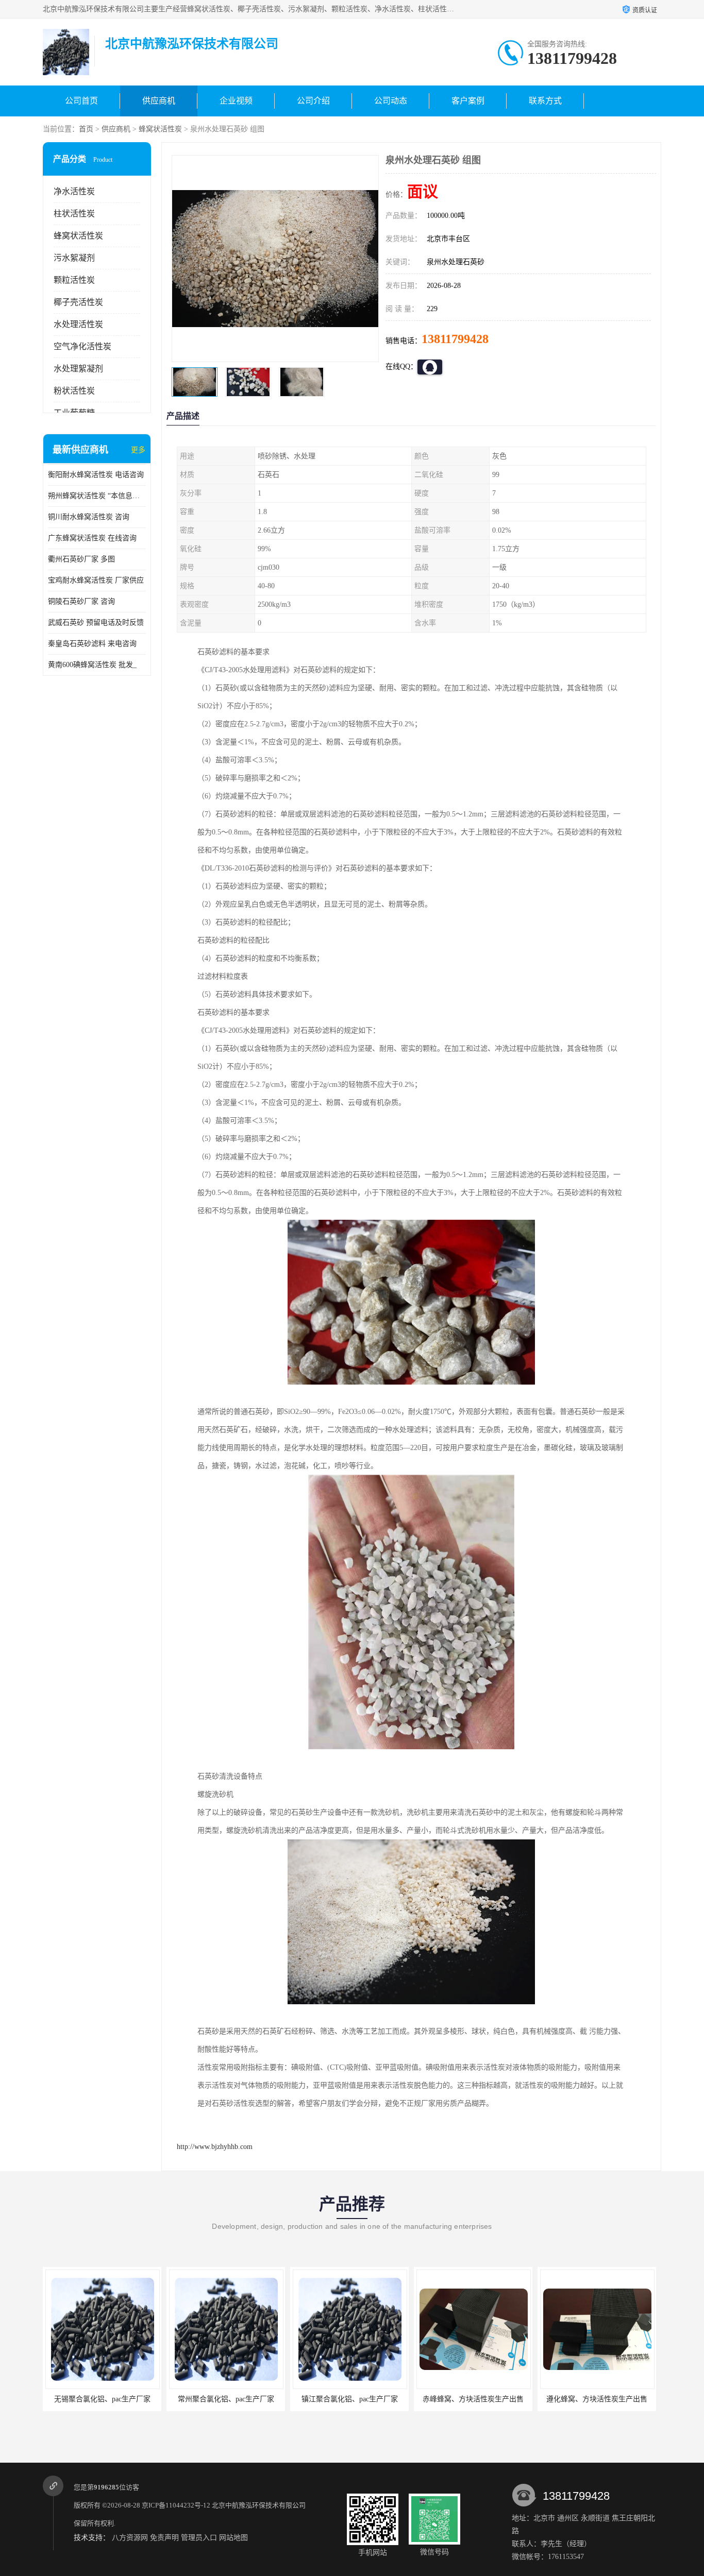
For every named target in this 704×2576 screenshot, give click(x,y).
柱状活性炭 (74, 214)
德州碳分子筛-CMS (597, 2399)
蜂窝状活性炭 (160, 129)
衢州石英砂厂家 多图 (81, 559)
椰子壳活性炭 (78, 302)
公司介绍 (313, 101)
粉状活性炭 (74, 391)
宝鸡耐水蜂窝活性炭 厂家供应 (96, 580)
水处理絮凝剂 (78, 369)
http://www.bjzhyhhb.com (215, 2147)
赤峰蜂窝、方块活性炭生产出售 (349, 2399)
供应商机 (159, 101)
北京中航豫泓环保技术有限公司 (259, 2505)
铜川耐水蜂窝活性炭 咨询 (89, 517)
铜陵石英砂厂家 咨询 (81, 601)
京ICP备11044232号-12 (176, 2505)
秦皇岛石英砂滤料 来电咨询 (92, 644)
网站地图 (233, 2538)
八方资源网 (130, 2538)
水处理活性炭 (78, 324)
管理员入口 (199, 2538)
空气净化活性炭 (82, 346)
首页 (86, 129)
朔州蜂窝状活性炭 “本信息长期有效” (97, 496)
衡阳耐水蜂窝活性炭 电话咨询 (96, 475)
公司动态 (391, 101)
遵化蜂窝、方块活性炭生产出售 (473, 2399)
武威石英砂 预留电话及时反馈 (96, 622)
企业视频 (236, 101)
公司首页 (81, 101)
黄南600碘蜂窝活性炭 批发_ (92, 665)
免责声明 (164, 2538)
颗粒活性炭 (74, 280)
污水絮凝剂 (74, 258)
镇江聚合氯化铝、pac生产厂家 (226, 2399)
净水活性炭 (74, 191)
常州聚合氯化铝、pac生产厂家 (102, 2399)
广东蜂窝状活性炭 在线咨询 (92, 538)
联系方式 (545, 101)
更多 (138, 450)
